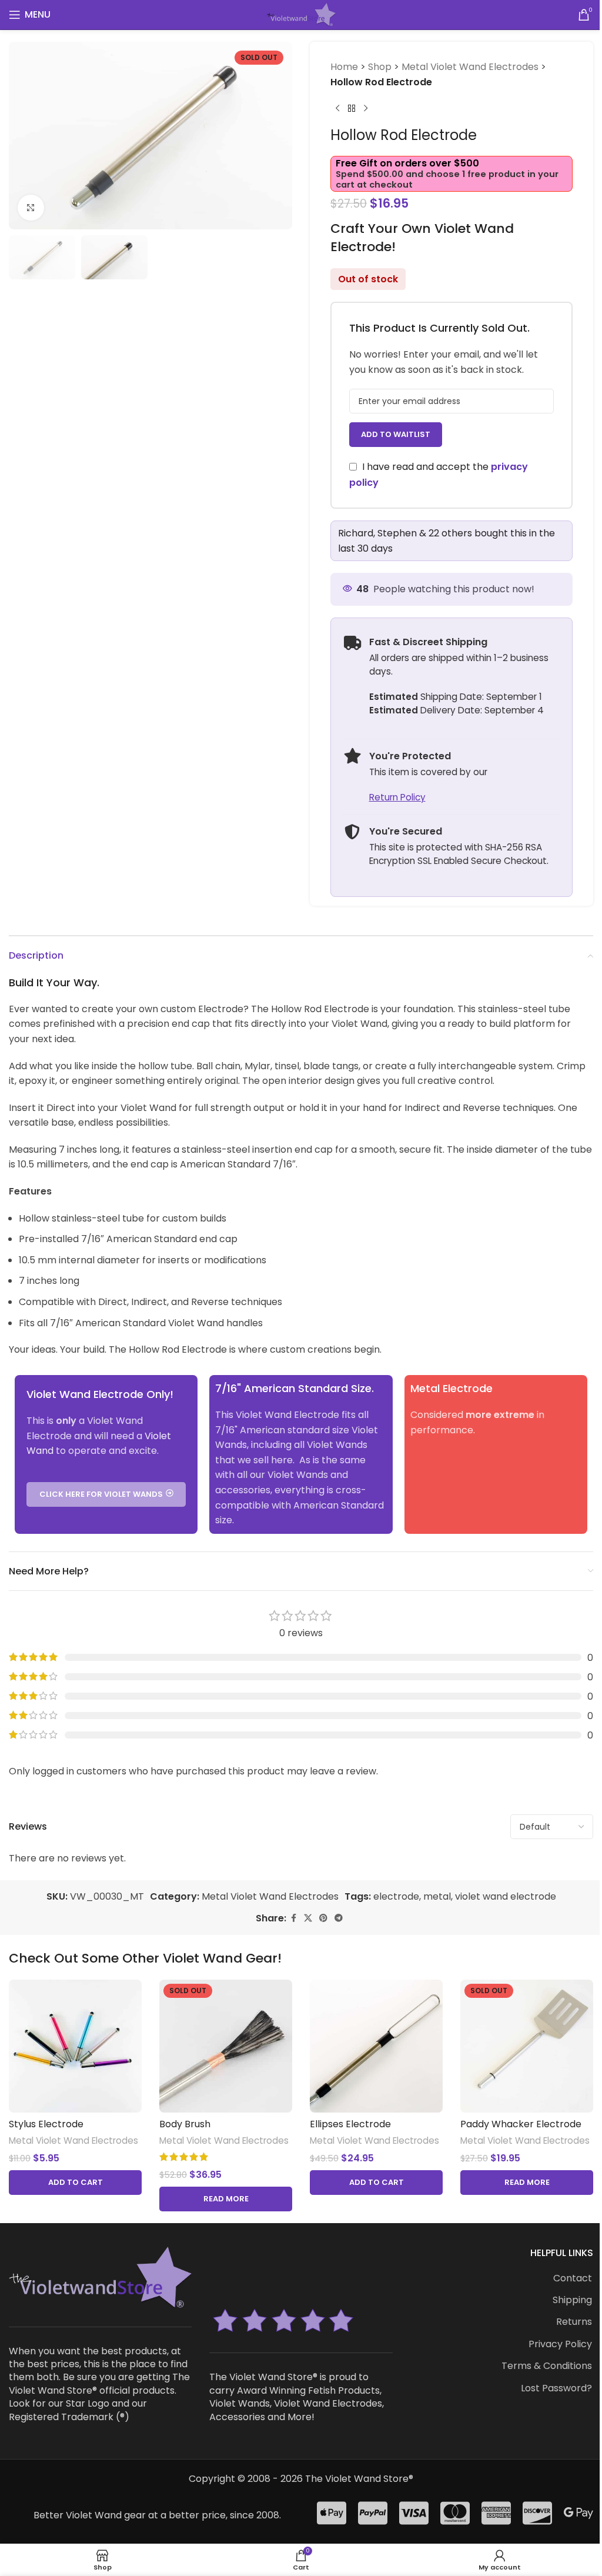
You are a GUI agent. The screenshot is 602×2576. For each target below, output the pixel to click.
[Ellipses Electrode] (376, 2046)
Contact (573, 2278)
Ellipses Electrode (350, 2124)
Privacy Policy (560, 2344)
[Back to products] (352, 108)
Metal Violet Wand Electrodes (470, 67)
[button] (75, 2183)
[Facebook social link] (293, 1918)
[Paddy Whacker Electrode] (527, 2046)
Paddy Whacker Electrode (521, 2124)
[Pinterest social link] (323, 1918)
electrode (396, 1896)
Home (344, 67)
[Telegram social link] (339, 1918)
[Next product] (366, 108)
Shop (380, 67)
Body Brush (185, 2124)
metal (437, 1896)
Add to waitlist (396, 434)
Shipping (572, 2300)
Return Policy (397, 797)
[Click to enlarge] (31, 208)
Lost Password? (556, 2388)
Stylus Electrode (46, 2124)
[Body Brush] (226, 2046)
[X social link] (308, 1918)
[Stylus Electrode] (75, 2046)
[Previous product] (337, 108)
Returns (574, 2322)
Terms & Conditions (547, 2366)
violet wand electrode (506, 1896)
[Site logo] (301, 14)
